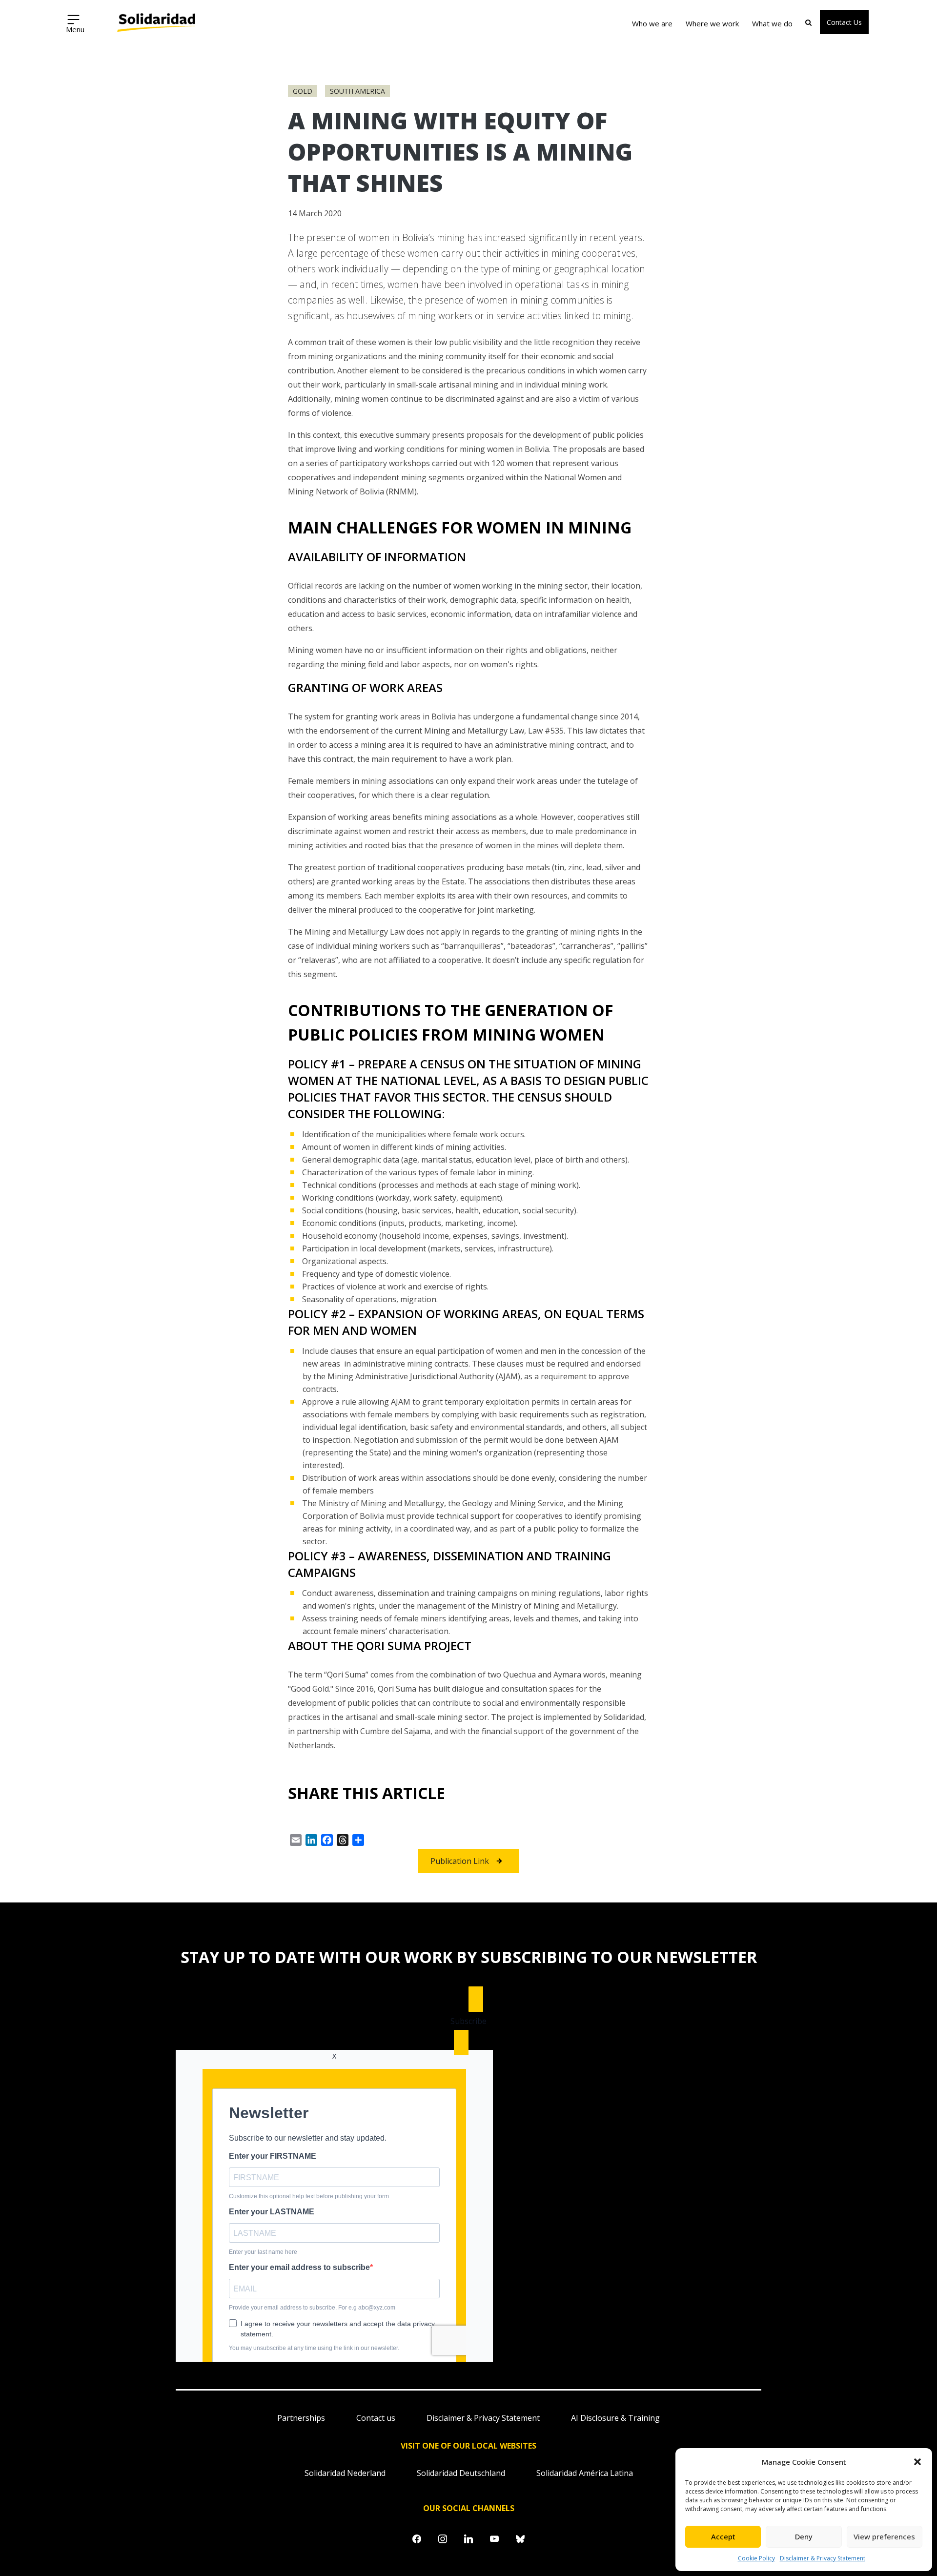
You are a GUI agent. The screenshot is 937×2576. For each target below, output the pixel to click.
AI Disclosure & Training (615, 2418)
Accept (723, 2536)
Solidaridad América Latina (585, 2473)
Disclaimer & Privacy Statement (823, 2558)
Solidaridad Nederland (345, 2473)
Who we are (652, 23)
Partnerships (301, 2418)
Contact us (376, 2418)
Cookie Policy (756, 2558)
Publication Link (460, 1861)
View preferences (884, 2536)
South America (357, 91)
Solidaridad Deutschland (461, 2473)
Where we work (712, 23)
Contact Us (844, 22)
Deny (804, 2536)
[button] (917, 2462)
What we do (772, 23)
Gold (303, 91)
